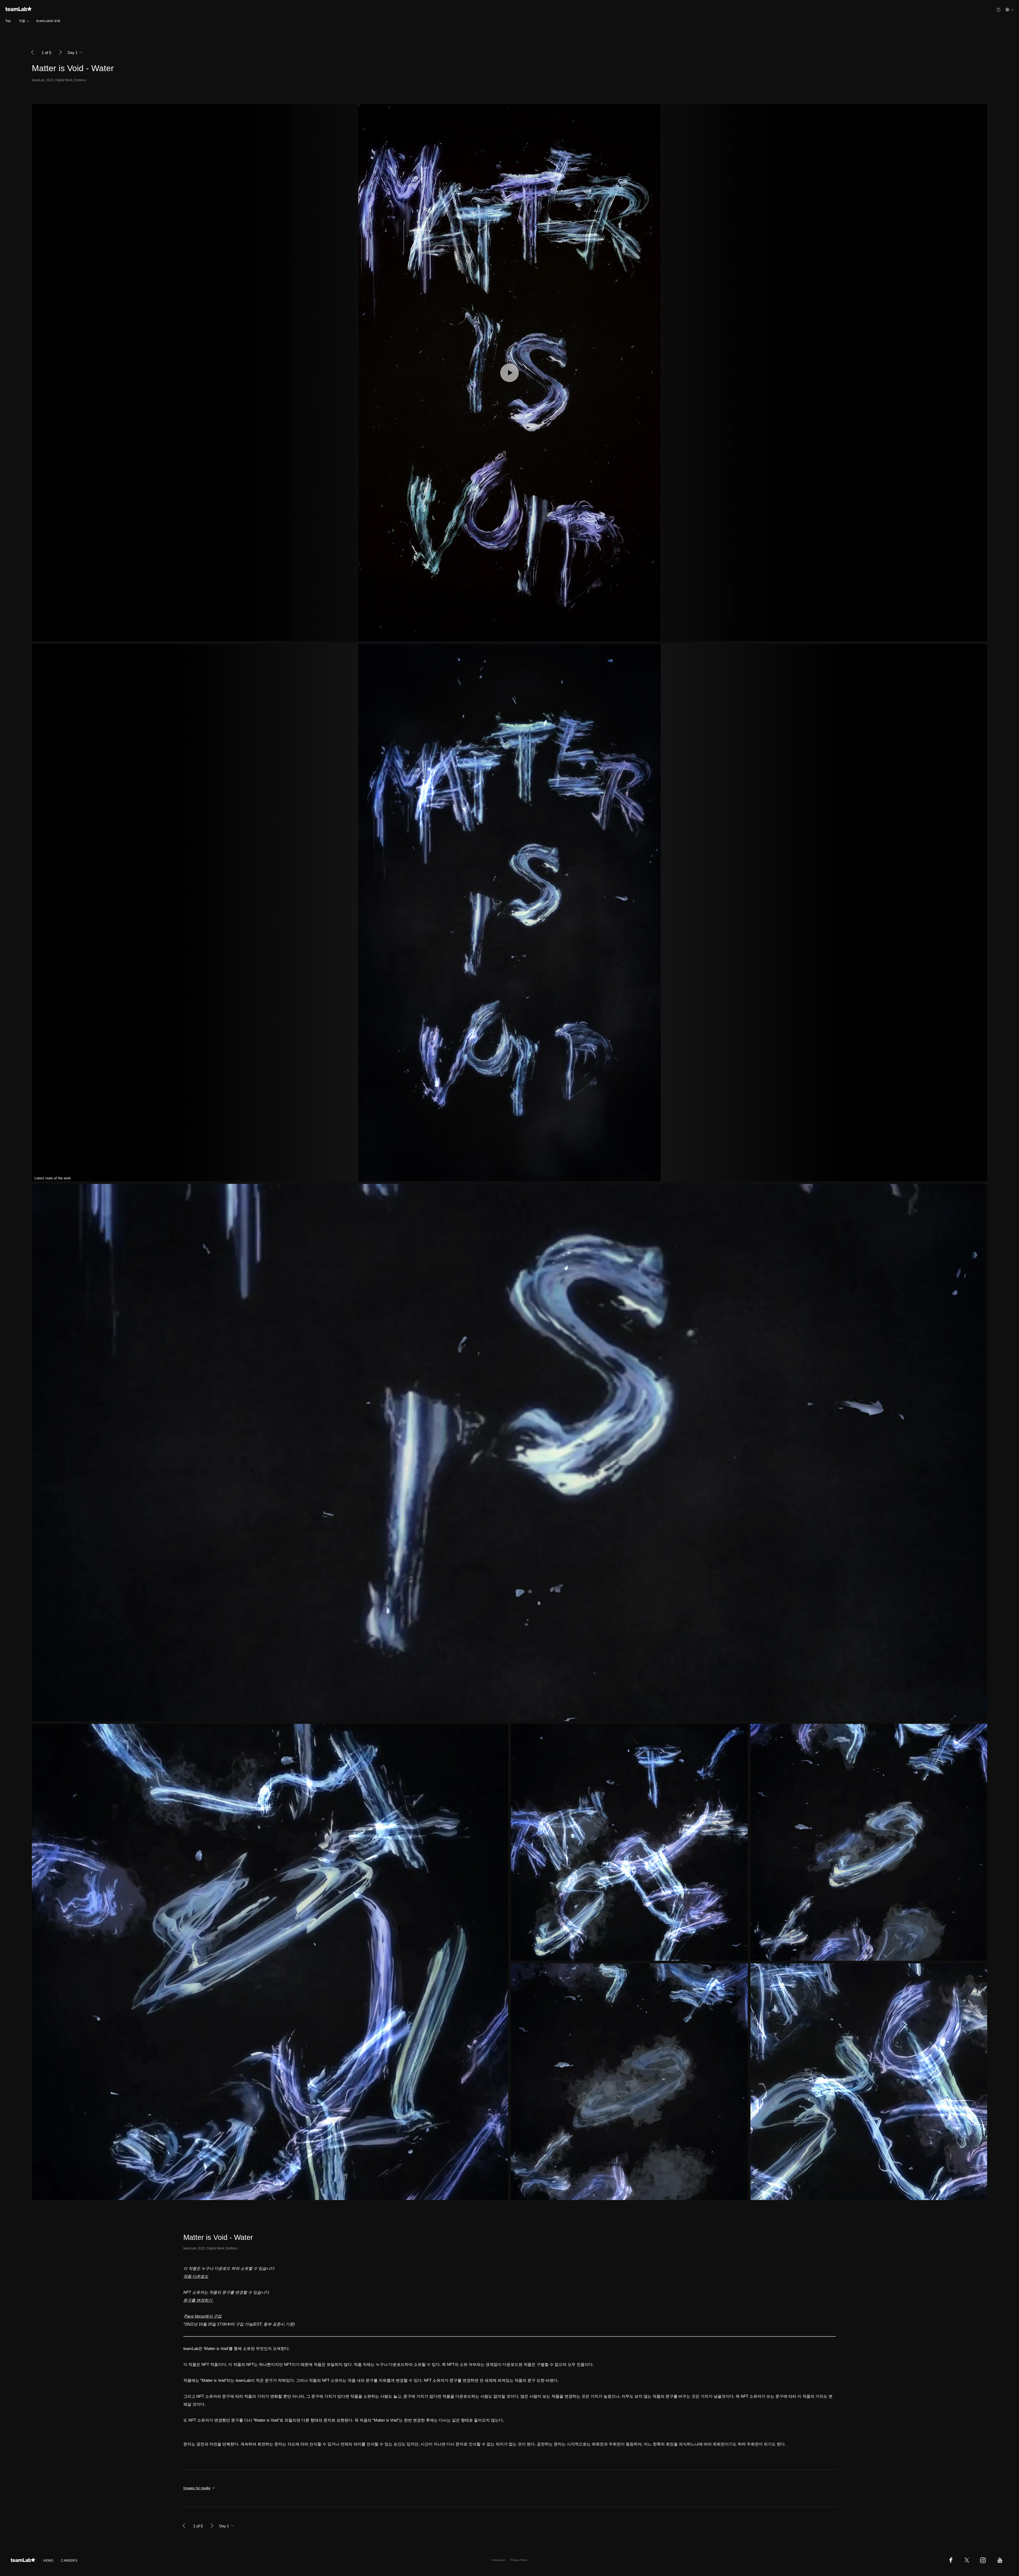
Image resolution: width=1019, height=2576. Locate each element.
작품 (22, 21)
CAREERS (69, 2561)
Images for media (197, 2488)
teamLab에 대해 (48, 21)
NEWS (48, 2561)
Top (8, 21)
